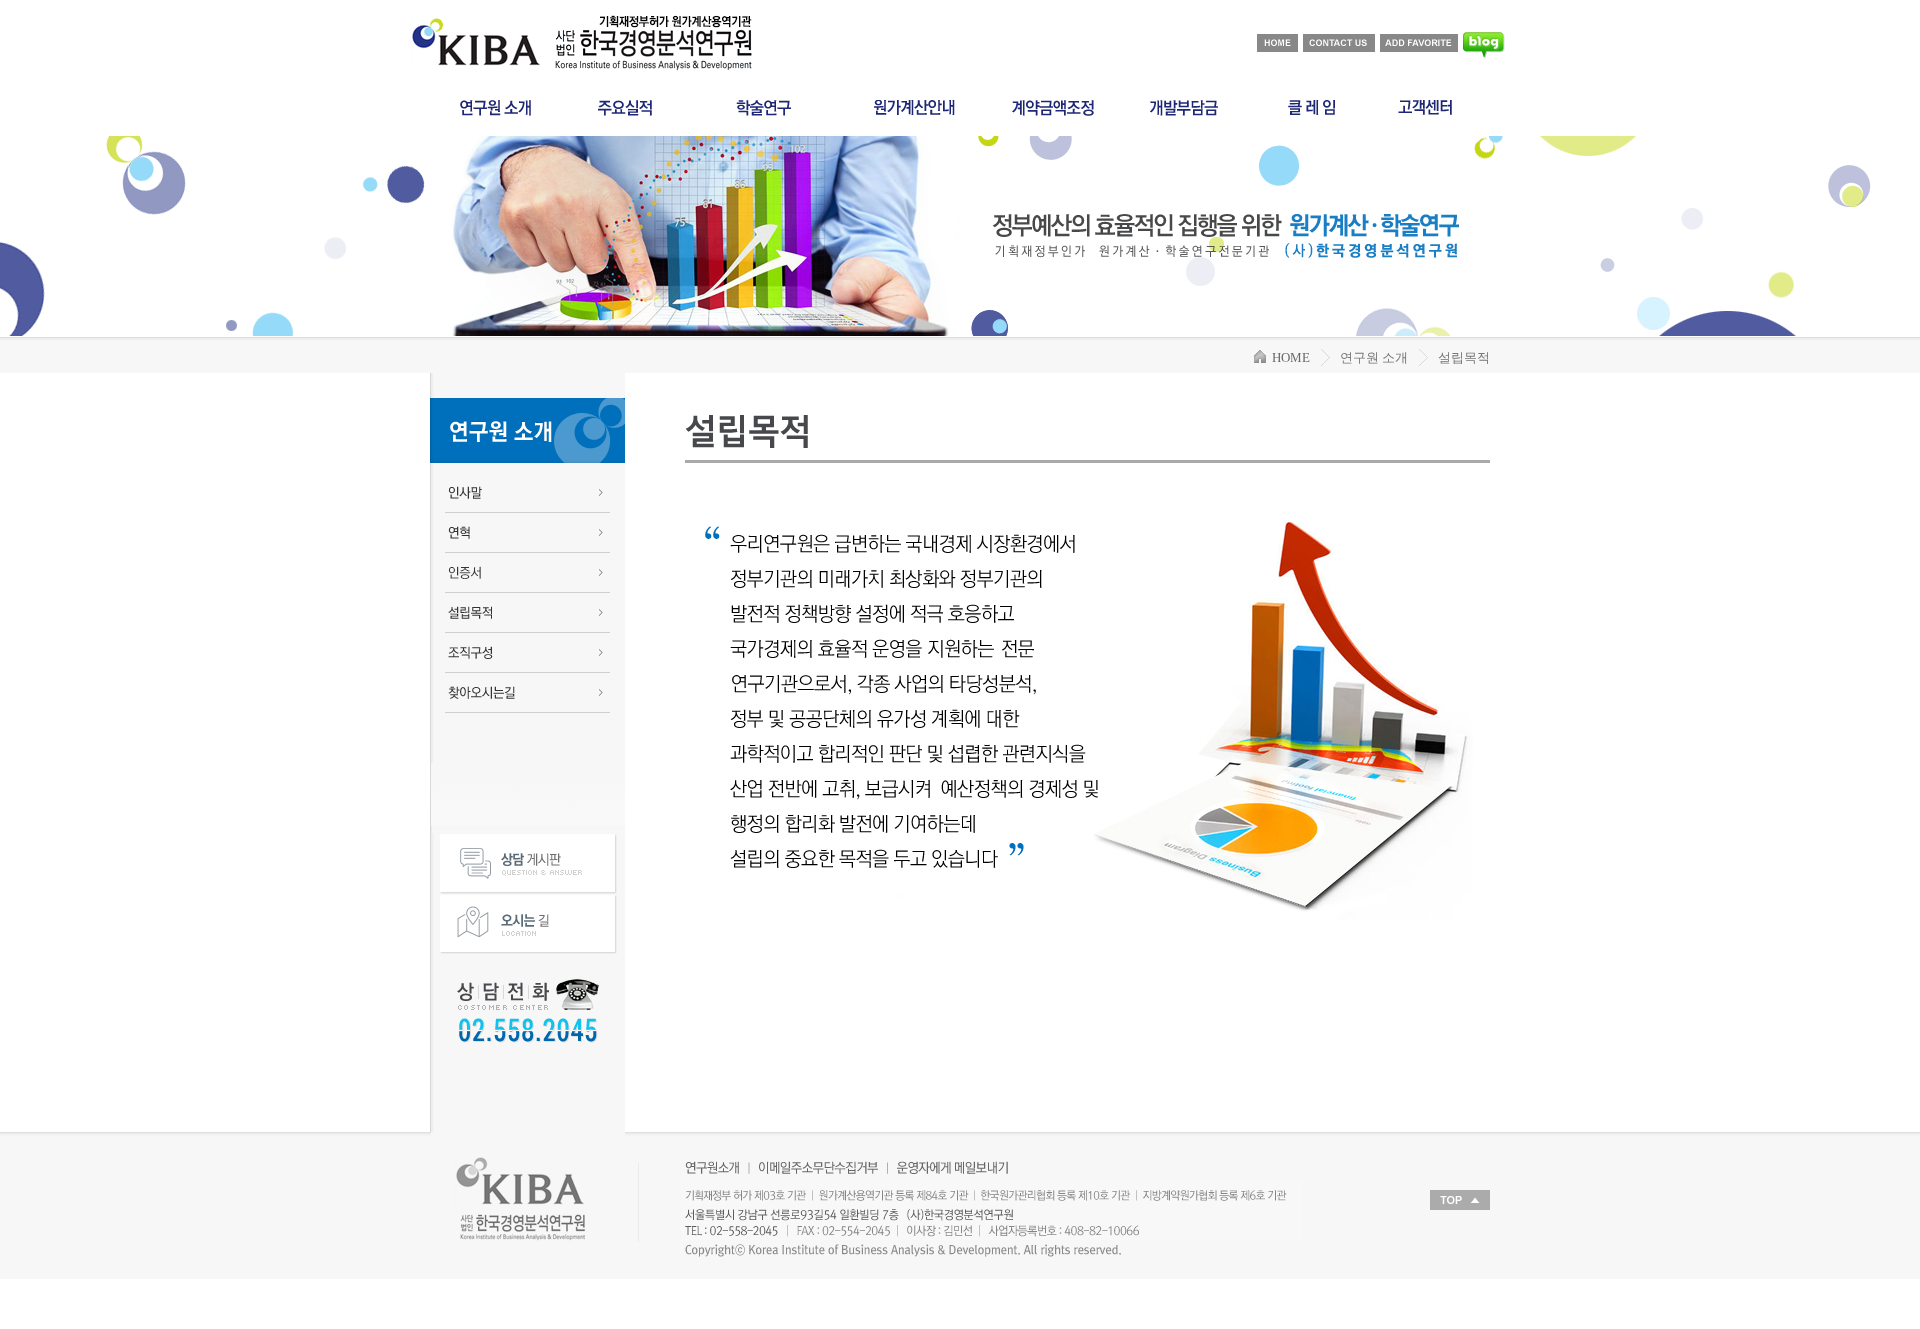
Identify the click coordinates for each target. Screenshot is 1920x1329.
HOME (1288, 357)
